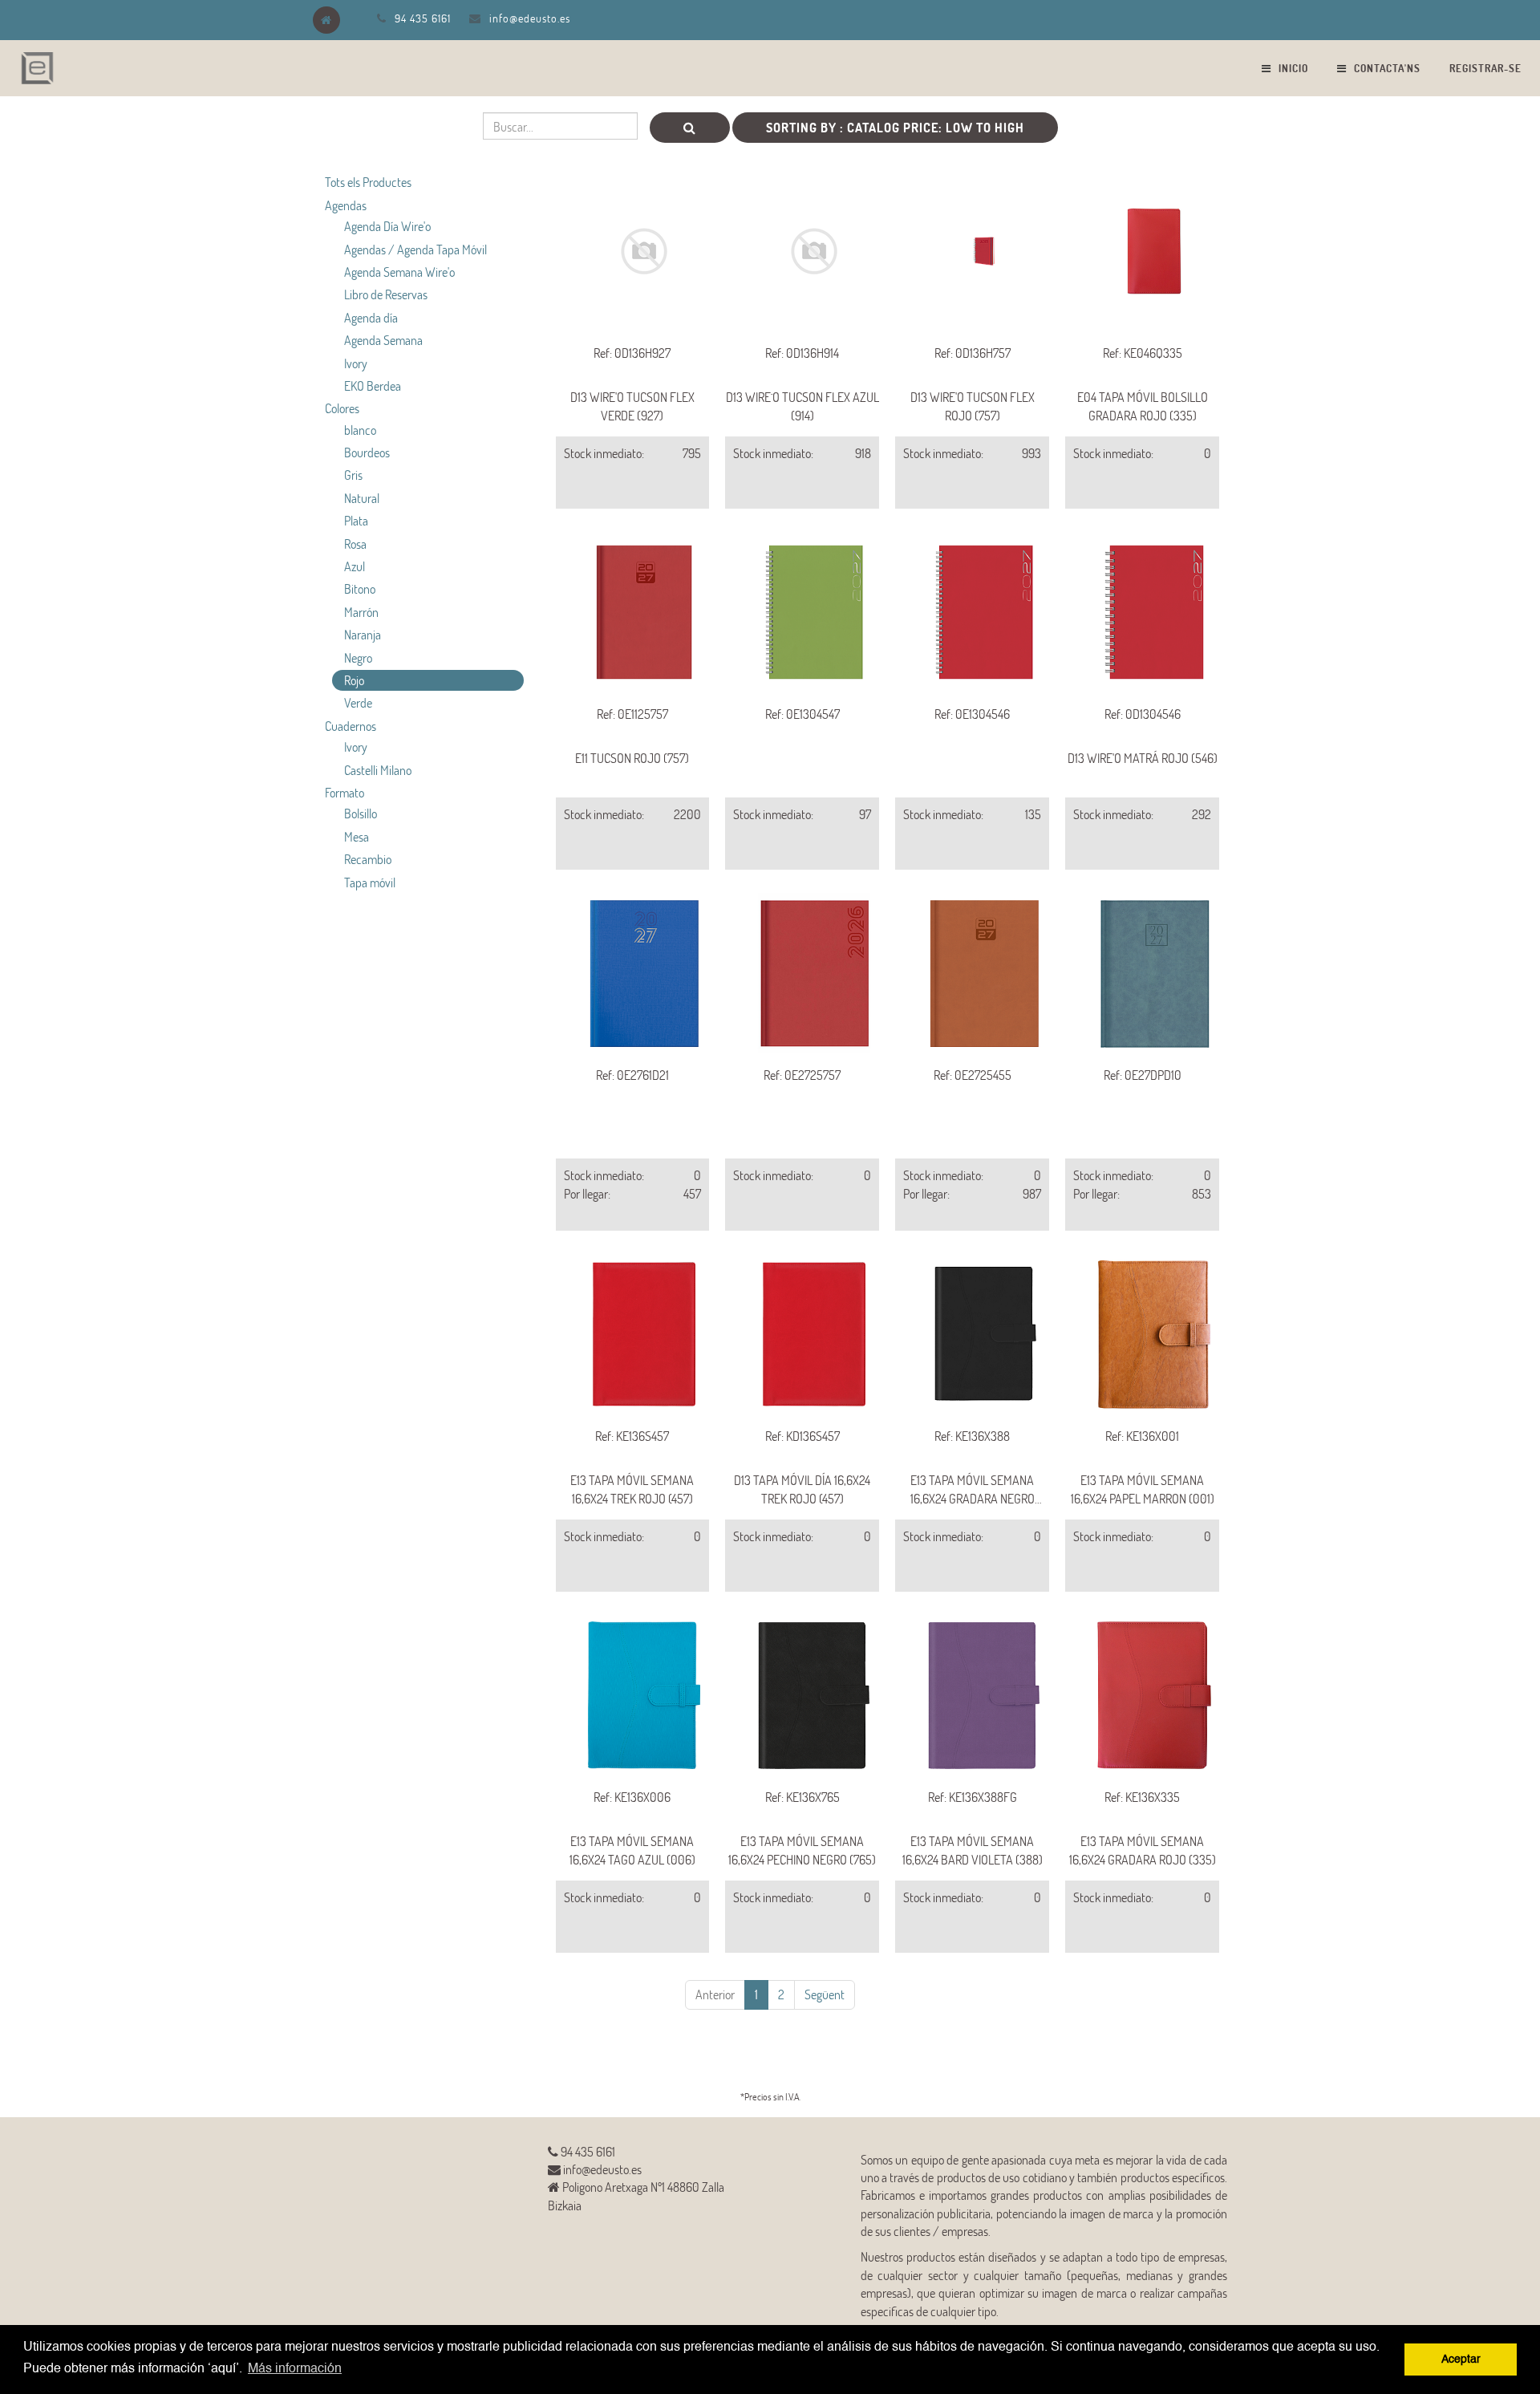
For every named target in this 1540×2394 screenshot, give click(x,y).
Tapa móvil (370, 882)
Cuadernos (351, 726)
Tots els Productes (368, 182)
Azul (355, 566)
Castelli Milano (378, 770)
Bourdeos (367, 452)
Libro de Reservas (386, 294)
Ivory (356, 363)
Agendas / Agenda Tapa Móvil (415, 249)
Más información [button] (295, 2369)
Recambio (368, 859)
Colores (342, 408)
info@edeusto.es (530, 18)
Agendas (346, 205)
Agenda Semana (383, 340)
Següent (825, 1994)
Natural (362, 498)
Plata (356, 520)
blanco (360, 430)
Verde (358, 702)
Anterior (715, 1994)
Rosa (355, 544)
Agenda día (371, 317)
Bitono (360, 588)
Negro (358, 657)
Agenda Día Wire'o (387, 226)
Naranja (363, 634)
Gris (353, 475)
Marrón (361, 612)
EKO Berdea (373, 385)
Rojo (354, 680)
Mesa (357, 836)
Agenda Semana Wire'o (399, 272)
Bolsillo (361, 813)
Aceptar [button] (1461, 2360)
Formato (344, 792)
